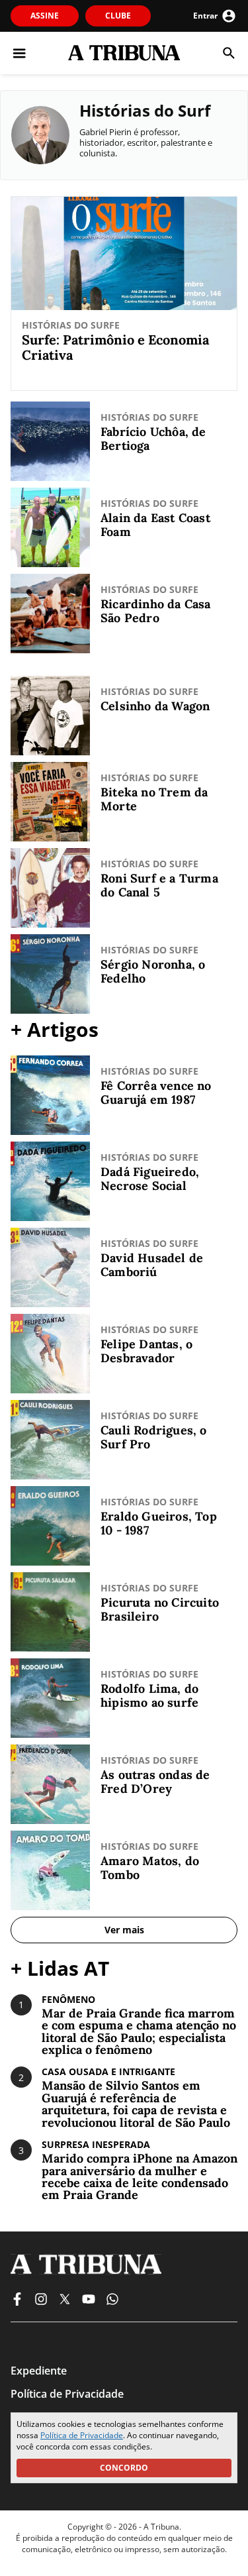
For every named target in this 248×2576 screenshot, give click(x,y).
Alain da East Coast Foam (155, 525)
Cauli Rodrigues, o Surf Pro (154, 1437)
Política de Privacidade (82, 2435)
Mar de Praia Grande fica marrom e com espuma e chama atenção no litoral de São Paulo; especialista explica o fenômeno (139, 2032)
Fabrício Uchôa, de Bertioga (153, 439)
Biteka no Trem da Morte (154, 799)
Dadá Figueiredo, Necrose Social (150, 1179)
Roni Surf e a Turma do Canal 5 (159, 885)
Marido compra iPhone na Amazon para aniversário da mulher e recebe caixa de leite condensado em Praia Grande (140, 2177)
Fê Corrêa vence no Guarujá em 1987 (156, 1093)
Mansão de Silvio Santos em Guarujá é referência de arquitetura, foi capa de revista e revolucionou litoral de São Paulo (136, 2104)
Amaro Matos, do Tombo (150, 1868)
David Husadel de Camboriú (152, 1265)
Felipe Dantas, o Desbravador (146, 1351)
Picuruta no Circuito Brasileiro (160, 1610)
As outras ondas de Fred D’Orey (155, 1782)
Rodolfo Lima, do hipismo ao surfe (149, 1696)
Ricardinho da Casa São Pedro (156, 611)
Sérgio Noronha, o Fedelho (153, 972)
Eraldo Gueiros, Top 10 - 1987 (159, 1524)
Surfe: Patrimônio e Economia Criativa (115, 347)
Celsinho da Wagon (155, 707)
